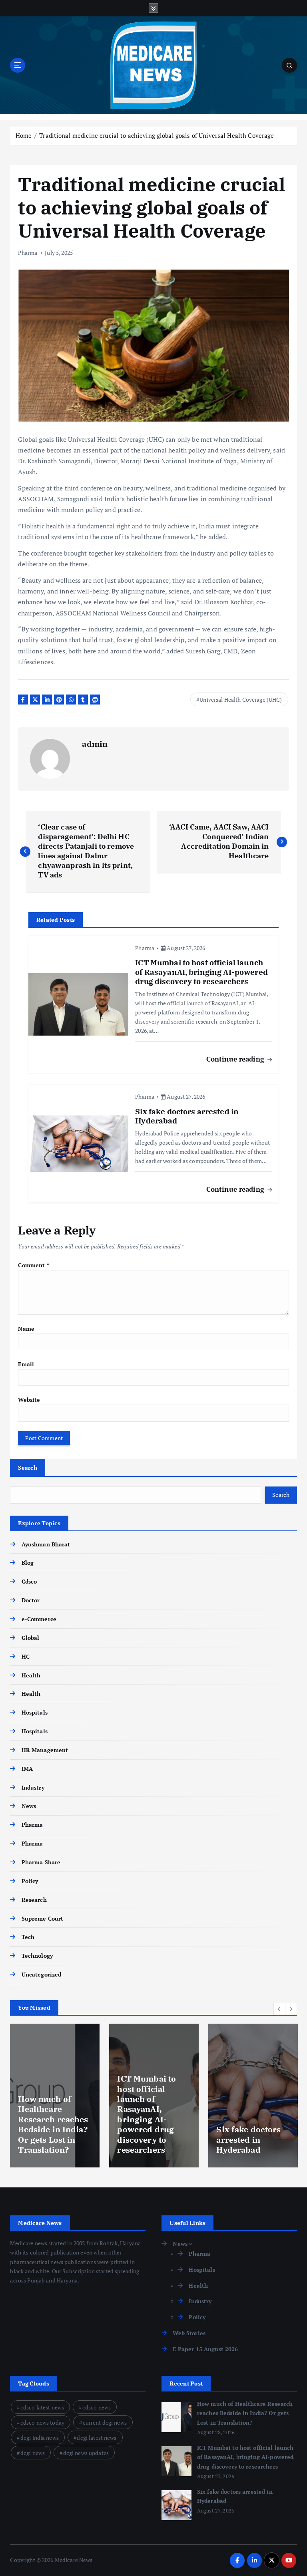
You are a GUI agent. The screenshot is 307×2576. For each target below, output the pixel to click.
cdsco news (97, 2407)
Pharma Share (41, 1862)
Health (31, 1675)
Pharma (28, 253)
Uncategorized (41, 1975)
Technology (37, 1956)
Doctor (31, 1600)
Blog (28, 1563)
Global (30, 1638)
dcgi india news (40, 2438)
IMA (27, 1769)
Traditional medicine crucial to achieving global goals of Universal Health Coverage (156, 135)
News (29, 1806)
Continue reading (236, 1059)
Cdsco (29, 1582)
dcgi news (33, 2453)
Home (24, 135)
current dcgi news (105, 2422)
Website (29, 1400)
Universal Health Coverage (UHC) (241, 700)
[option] (55, 2096)
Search (28, 1468)
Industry (33, 1788)
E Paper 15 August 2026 (205, 2349)
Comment (33, 1265)
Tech (28, 1937)
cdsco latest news (42, 2407)
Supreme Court (42, 1919)
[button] (279, 2009)
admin (95, 744)
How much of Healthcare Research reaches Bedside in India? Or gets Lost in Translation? (245, 2413)
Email (26, 1364)
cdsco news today (42, 2422)
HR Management (45, 1750)
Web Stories (189, 2333)
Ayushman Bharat (46, 1544)
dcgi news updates (86, 2453)
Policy (30, 1881)
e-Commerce (39, 1619)
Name (26, 1329)
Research (34, 1900)
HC (25, 1657)
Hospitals (34, 1713)
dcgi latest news (97, 2438)
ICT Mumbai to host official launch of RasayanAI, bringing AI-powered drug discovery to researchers (245, 2457)
